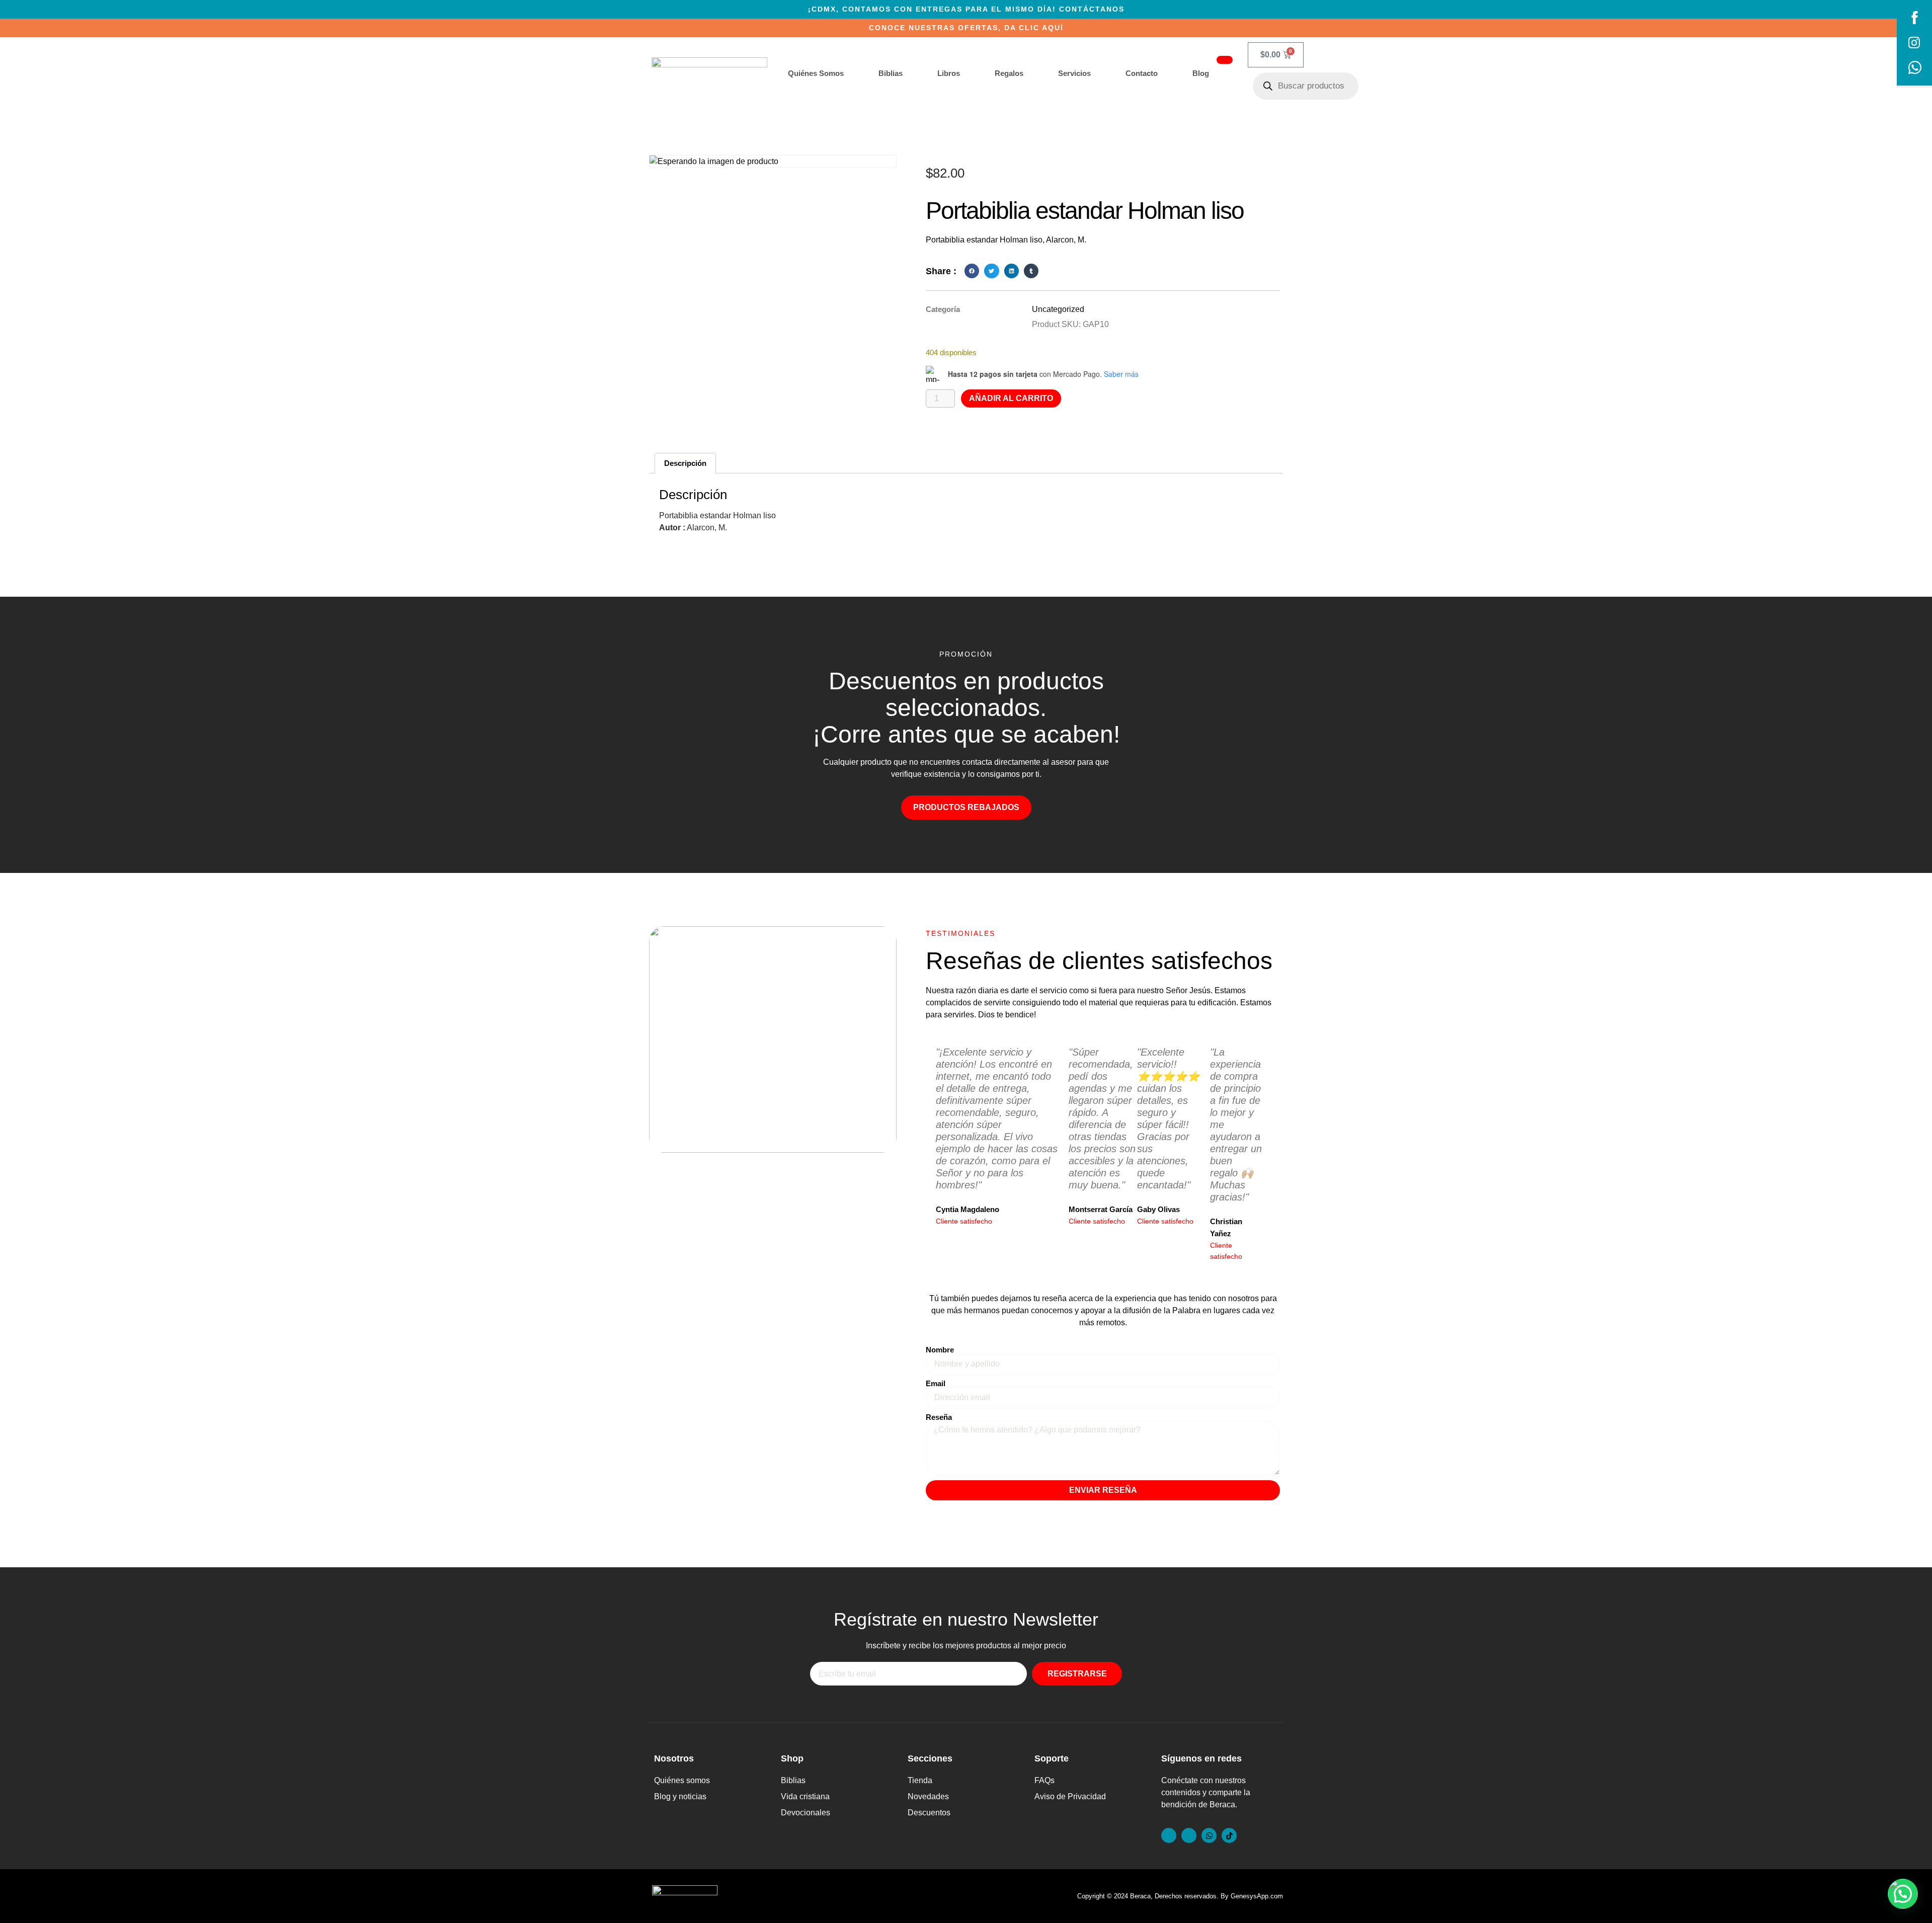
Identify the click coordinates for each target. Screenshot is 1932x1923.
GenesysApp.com (1257, 1896)
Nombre (940, 1350)
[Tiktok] (1229, 1835)
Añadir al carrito (1011, 398)
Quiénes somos (816, 73)
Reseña (939, 1417)
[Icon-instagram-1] (1189, 1835)
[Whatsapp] (1209, 1835)
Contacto (1142, 73)
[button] (972, 271)
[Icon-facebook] (1169, 1835)
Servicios (1074, 73)
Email (936, 1383)
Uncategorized (1058, 309)
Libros (949, 73)
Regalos (1009, 73)
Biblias (891, 73)
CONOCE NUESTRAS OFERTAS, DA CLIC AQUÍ (966, 28)
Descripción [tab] (685, 463)
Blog (1201, 73)
